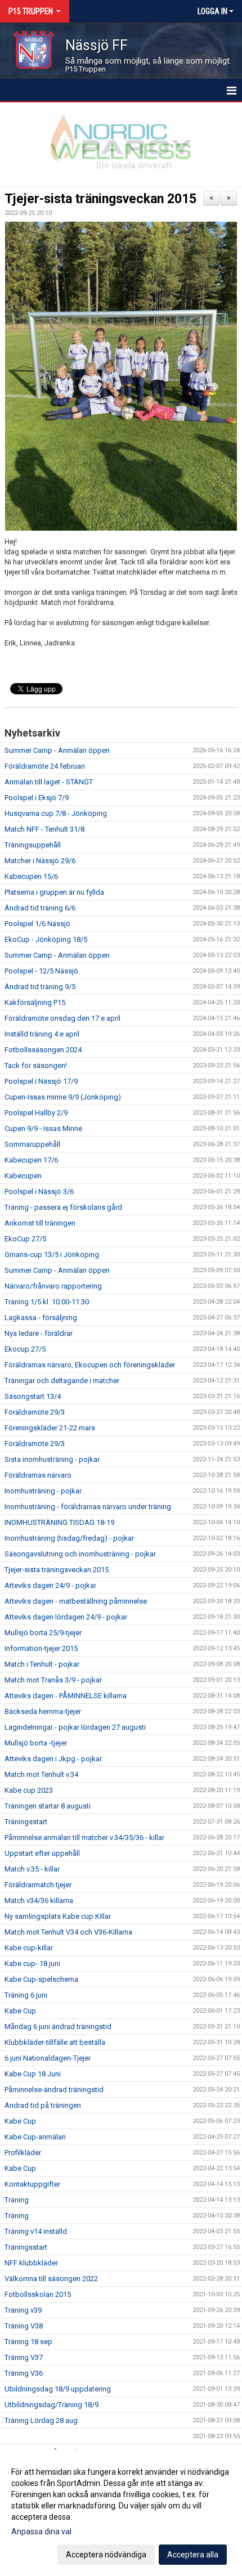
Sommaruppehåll (32, 1144)
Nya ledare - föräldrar (39, 1333)
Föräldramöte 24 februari (45, 766)
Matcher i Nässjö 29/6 (40, 861)
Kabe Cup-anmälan (35, 2137)
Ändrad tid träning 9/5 (40, 987)
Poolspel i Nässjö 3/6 (39, 1191)
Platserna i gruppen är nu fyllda (54, 892)
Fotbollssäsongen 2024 (43, 1050)
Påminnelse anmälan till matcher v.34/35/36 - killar (84, 1837)
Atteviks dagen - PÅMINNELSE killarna (66, 1696)
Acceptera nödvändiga (106, 2555)
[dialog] (121, 2513)
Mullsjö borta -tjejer (36, 1743)
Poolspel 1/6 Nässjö (37, 924)
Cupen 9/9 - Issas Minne (43, 1128)
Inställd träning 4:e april (42, 1034)
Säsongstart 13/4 (33, 1396)
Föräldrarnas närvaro (38, 1475)
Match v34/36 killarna (39, 1900)
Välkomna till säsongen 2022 (51, 2279)
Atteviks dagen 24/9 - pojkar (50, 1585)
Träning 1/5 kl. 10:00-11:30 (47, 1302)
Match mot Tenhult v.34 (41, 1774)
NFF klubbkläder (31, 2263)
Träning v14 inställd (36, 2231)
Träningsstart (26, 1822)
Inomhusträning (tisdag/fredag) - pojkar (69, 1538)
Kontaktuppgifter (32, 2184)
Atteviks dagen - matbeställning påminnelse (76, 1601)
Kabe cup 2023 (29, 1790)
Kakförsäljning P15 (35, 1002)
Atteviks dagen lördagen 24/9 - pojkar (66, 1617)
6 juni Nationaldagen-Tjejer (48, 2058)
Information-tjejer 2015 (41, 1648)
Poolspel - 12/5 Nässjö (41, 971)
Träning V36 (24, 2373)
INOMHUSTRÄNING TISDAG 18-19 (59, 1522)
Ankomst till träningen (40, 1223)
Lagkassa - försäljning (41, 1318)
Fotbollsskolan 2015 (38, 2294)
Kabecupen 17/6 (31, 1160)
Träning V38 (24, 2326)
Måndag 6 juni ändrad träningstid (58, 2027)
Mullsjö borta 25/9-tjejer (43, 1633)
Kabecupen (23, 1176)
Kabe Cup (20, 2011)
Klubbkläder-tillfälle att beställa (55, 2042)
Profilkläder (23, 2153)
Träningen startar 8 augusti (48, 1806)
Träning (17, 2200)
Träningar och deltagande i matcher (62, 1381)
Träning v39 (23, 2310)
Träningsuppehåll (33, 845)
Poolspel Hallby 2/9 (36, 1113)
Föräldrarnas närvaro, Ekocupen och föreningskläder (90, 1365)
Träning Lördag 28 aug (41, 2420)
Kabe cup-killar (29, 1948)
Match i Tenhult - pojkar (42, 1664)
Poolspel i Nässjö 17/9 (41, 1081)
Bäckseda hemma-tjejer (43, 1711)
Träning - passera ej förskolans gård (63, 1207)
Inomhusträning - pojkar (43, 1491)
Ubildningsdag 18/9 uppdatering (58, 2389)
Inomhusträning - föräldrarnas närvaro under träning (88, 1507)
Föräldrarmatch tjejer (38, 1885)
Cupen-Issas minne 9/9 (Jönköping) (63, 1097)
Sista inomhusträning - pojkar (52, 1459)
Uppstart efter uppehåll (42, 1853)
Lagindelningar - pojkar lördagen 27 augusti (75, 1727)
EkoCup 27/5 (25, 1239)
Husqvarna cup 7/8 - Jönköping (56, 813)
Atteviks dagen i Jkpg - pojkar (53, 1759)
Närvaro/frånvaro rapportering (53, 1286)
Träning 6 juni (26, 1995)
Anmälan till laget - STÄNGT (49, 782)
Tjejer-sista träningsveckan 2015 (100, 199)
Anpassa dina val (41, 2532)
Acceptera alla (193, 2555)
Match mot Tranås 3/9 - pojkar (53, 1680)
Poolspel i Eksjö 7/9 (37, 798)
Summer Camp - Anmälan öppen (57, 750)
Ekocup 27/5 (25, 1349)
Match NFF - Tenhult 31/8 (44, 829)
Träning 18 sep (28, 2342)
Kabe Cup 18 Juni (33, 2074)
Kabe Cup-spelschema (41, 1979)
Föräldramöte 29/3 (35, 1412)
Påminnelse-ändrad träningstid (54, 2090)
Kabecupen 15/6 (31, 876)
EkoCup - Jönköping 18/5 (46, 939)
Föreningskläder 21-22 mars (50, 1428)
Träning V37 (24, 2357)
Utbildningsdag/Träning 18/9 (51, 2405)
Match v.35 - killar (32, 1869)
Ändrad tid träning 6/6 (40, 908)
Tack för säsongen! (36, 1065)
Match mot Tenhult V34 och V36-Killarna (68, 1932)
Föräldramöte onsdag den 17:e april (62, 1018)
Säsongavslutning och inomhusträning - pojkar (80, 1554)
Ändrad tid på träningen (43, 2105)
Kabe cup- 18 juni (32, 1964)
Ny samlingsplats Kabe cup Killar (58, 1916)
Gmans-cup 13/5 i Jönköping (52, 1255)
